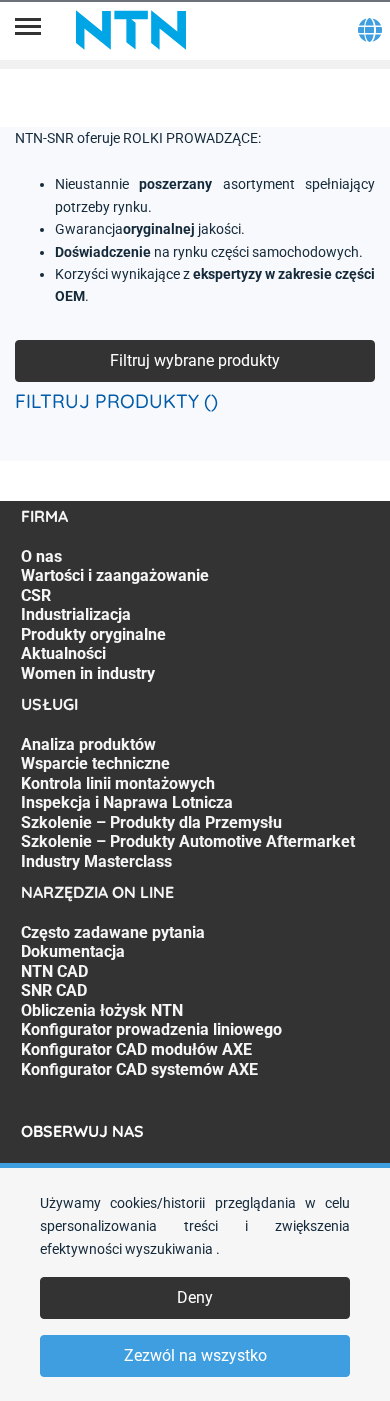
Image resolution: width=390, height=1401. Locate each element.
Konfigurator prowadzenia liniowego (151, 1029)
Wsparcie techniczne (95, 763)
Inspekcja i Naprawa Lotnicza (127, 802)
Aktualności (63, 653)
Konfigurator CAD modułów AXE (136, 1049)
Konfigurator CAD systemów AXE (139, 1069)
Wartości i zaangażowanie (115, 575)
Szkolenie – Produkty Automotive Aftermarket (188, 841)
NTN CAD (54, 971)
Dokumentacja (73, 951)
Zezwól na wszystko (195, 1355)
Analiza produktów (88, 744)
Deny (195, 1297)
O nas (41, 556)
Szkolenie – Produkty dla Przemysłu (151, 822)
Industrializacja (76, 614)
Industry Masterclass (96, 861)
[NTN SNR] (131, 30)
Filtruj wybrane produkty (195, 360)
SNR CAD (54, 990)
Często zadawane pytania (113, 932)
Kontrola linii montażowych (118, 783)
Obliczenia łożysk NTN (102, 1010)
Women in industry (88, 673)
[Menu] (28, 30)
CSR (36, 595)
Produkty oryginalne (93, 634)
